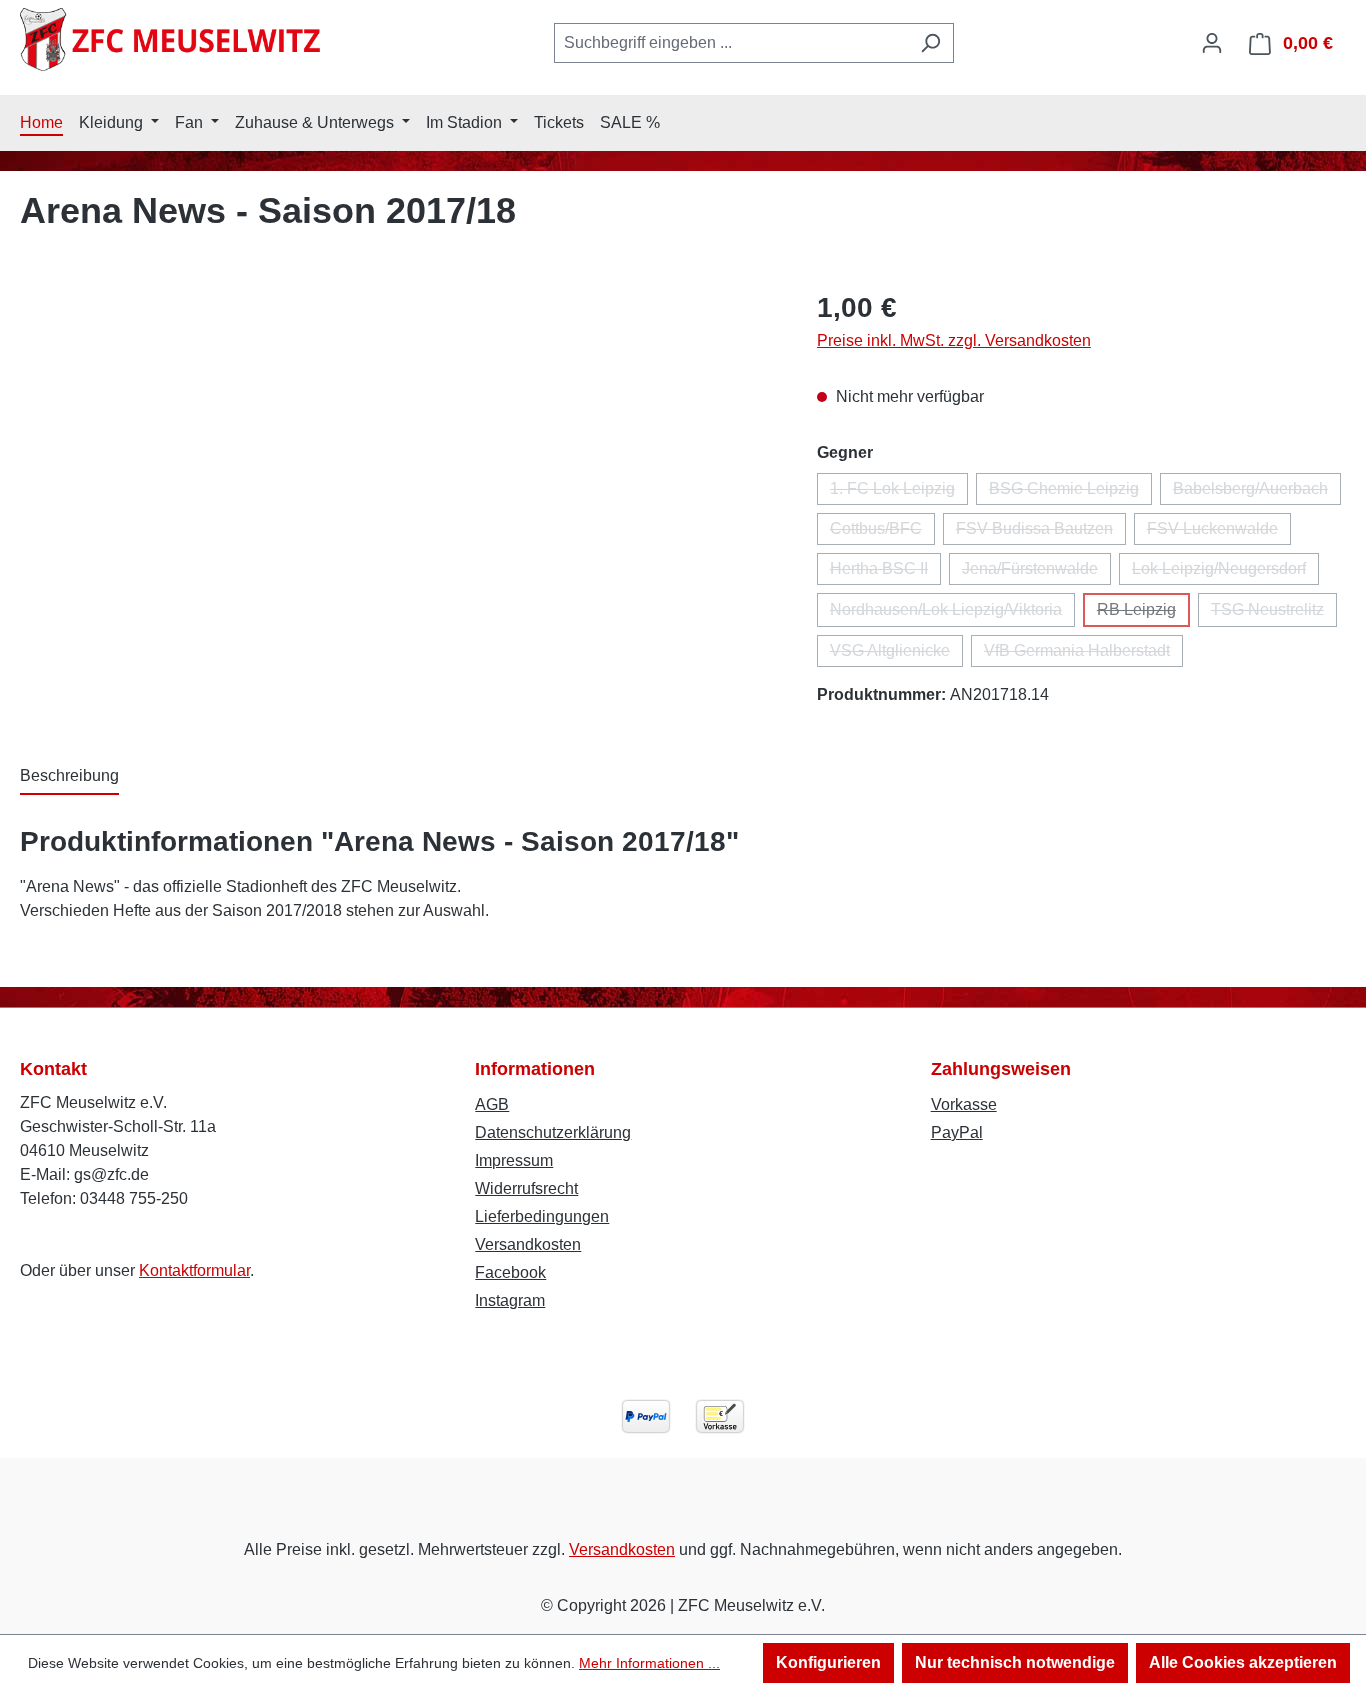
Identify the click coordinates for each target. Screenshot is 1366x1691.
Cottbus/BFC (882, 532)
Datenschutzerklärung (553, 1132)
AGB (492, 1104)
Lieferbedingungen (542, 1216)
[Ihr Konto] (1212, 43)
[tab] (69, 777)
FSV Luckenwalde (1219, 532)
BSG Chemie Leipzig (1070, 492)
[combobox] (731, 43)
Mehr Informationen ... (649, 1663)
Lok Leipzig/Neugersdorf (1225, 572)
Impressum (514, 1160)
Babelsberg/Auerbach (1257, 492)
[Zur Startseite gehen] (170, 39)
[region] (398, 502)
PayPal (957, 1132)
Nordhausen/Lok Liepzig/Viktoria (952, 614)
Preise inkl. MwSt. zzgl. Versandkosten (954, 340)
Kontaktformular (194, 1270)
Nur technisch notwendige (1015, 1662)
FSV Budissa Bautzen (1041, 532)
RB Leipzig (1143, 614)
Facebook (510, 1272)
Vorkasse (964, 1104)
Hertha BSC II (885, 572)
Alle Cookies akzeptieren (1243, 1662)
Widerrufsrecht (526, 1188)
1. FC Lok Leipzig (899, 492)
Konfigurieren (828, 1662)
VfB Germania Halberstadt (1083, 654)
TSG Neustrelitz (1274, 614)
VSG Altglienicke (896, 654)
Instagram (510, 1300)
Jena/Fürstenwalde (1036, 572)
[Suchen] (930, 43)
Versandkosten (528, 1244)
